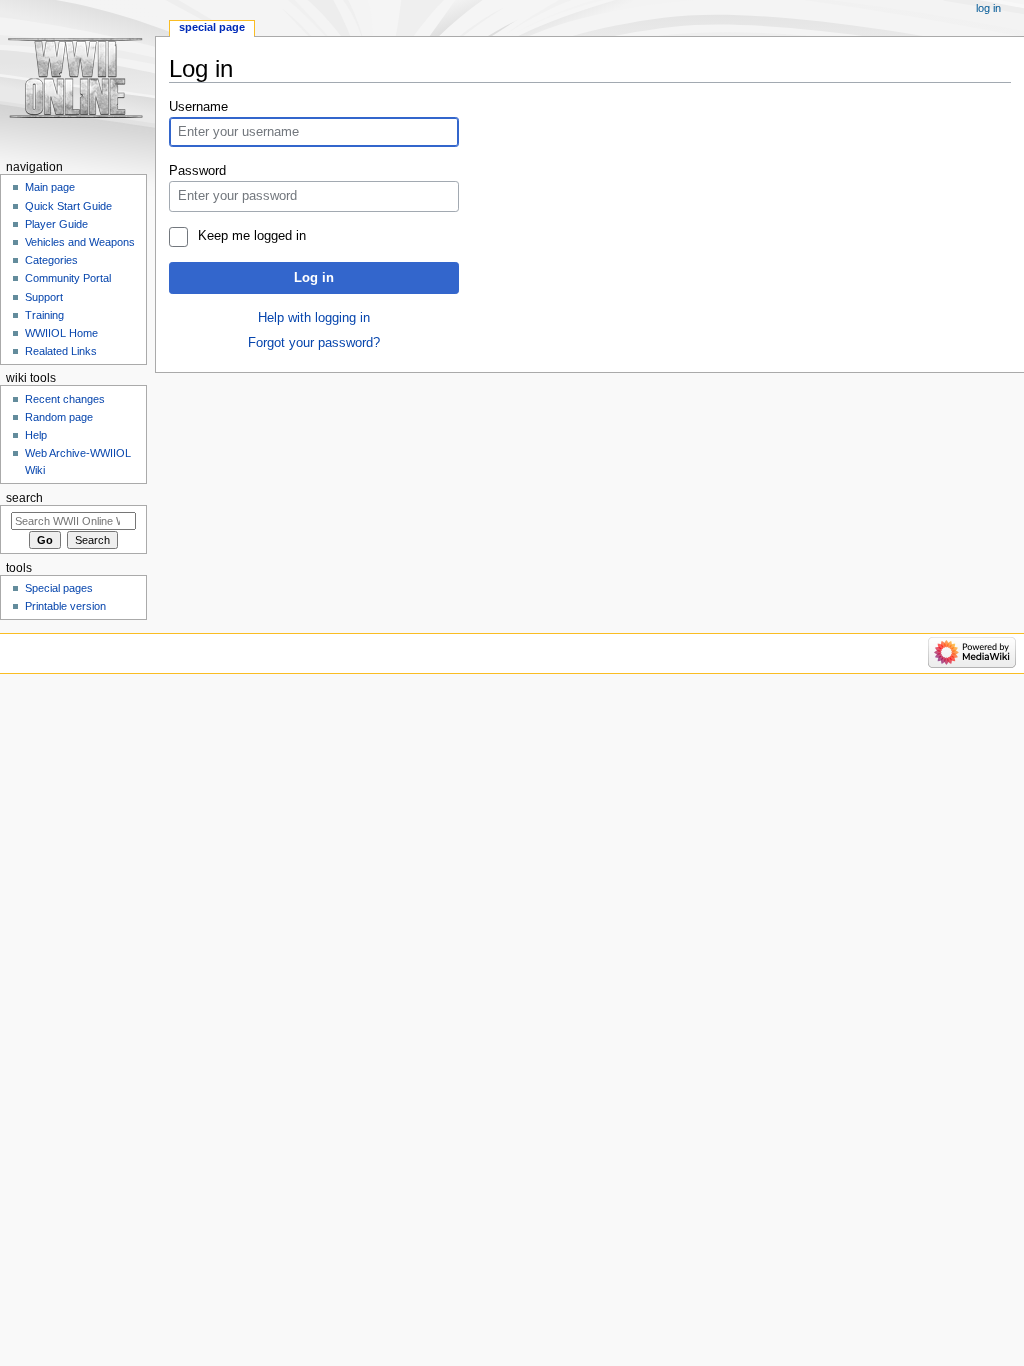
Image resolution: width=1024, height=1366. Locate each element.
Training (44, 315)
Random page (59, 417)
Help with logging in (314, 318)
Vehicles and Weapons (80, 242)
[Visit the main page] (77, 77)
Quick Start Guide (68, 206)
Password (197, 171)
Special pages (59, 588)
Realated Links (61, 351)
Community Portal (68, 278)
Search (24, 498)
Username (198, 107)
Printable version (65, 606)
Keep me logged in (251, 236)
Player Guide (56, 224)
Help (36, 435)
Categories (51, 260)
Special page (212, 27)
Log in (314, 278)
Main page (50, 187)
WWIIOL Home (61, 333)
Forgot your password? (314, 343)
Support (44, 297)
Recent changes (65, 399)
